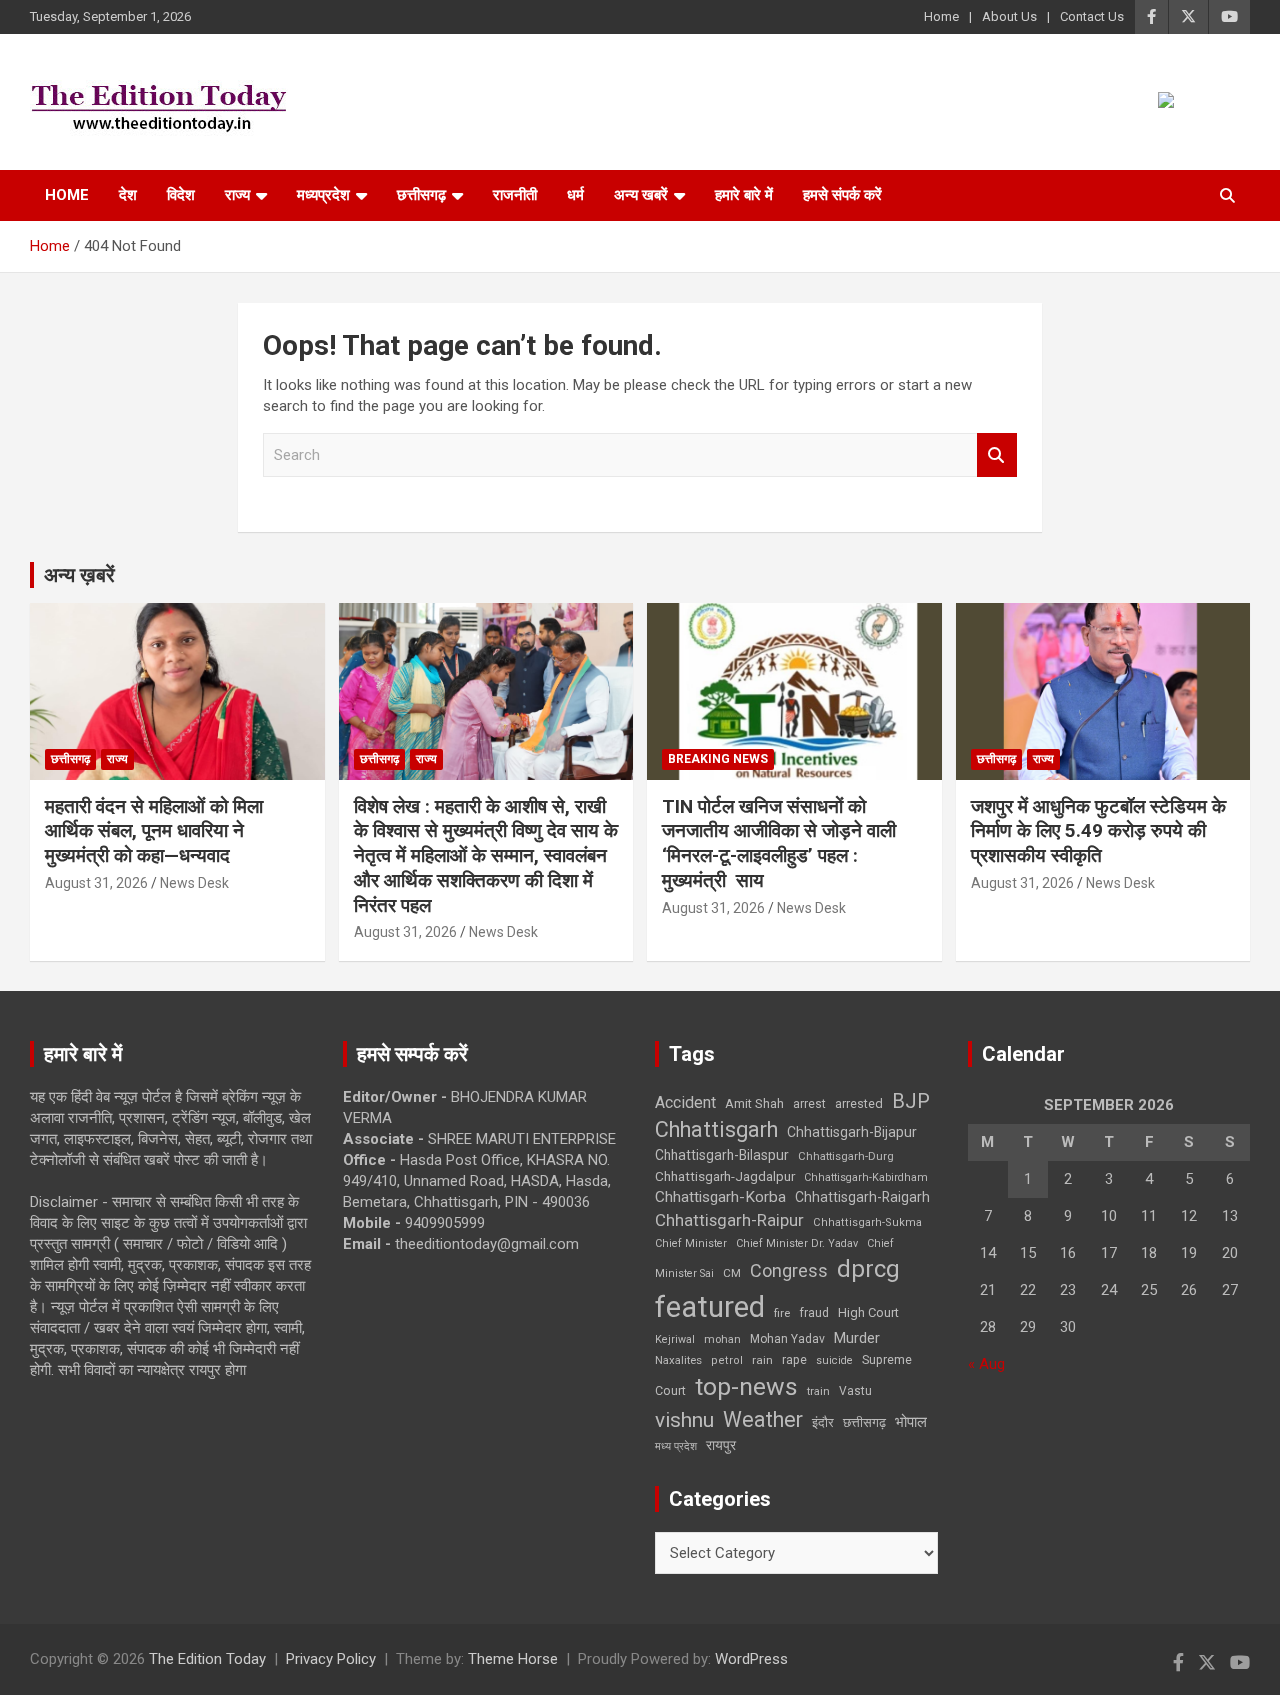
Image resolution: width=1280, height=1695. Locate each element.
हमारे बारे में (744, 195)
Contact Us (1092, 16)
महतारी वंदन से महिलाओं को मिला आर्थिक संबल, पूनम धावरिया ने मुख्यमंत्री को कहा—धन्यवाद (154, 831)
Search (997, 455)
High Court (868, 1312)
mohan (722, 1339)
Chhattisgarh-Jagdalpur (725, 1176)
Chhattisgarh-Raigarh (862, 1197)
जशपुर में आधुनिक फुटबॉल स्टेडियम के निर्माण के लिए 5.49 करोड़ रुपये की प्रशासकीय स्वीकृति (1098, 831)
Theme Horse (513, 1659)
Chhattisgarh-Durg (846, 1156)
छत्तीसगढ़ (864, 1422)
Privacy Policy (331, 1659)
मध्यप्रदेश (323, 195)
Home (941, 16)
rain (762, 1360)
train (818, 1391)
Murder (857, 1338)
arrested (859, 1103)
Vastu (855, 1391)
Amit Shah (754, 1103)
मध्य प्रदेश (676, 1446)
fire (782, 1313)
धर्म (575, 195)
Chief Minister (691, 1243)
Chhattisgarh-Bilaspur (722, 1155)
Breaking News (718, 759)
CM (732, 1273)
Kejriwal (675, 1339)
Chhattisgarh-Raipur (729, 1220)
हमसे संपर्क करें (842, 195)
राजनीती (515, 195)
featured (710, 1307)
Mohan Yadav (787, 1339)
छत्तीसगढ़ (421, 195)
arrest (809, 1104)
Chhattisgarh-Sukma (867, 1222)
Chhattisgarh (716, 1129)
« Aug (986, 1364)
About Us (1009, 16)
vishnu (684, 1420)
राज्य (237, 195)
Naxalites (678, 1360)
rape (794, 1359)
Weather (763, 1419)
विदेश (181, 195)
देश (128, 195)
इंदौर (823, 1422)
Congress (789, 1270)
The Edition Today (207, 1659)
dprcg (868, 1269)
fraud (814, 1313)
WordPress (751, 1659)
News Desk (194, 883)
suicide (834, 1360)
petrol (727, 1360)
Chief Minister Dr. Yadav (797, 1243)
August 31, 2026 (96, 883)
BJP (911, 1101)
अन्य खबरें (641, 195)
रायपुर (721, 1445)
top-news (746, 1386)
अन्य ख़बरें (79, 575)
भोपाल (911, 1422)
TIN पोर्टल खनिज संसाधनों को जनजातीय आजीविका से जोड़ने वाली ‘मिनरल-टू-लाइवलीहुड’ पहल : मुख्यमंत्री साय (779, 843)
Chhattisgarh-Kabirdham (866, 1177)
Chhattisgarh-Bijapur (852, 1132)
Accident (685, 1102)
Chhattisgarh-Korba (720, 1197)
